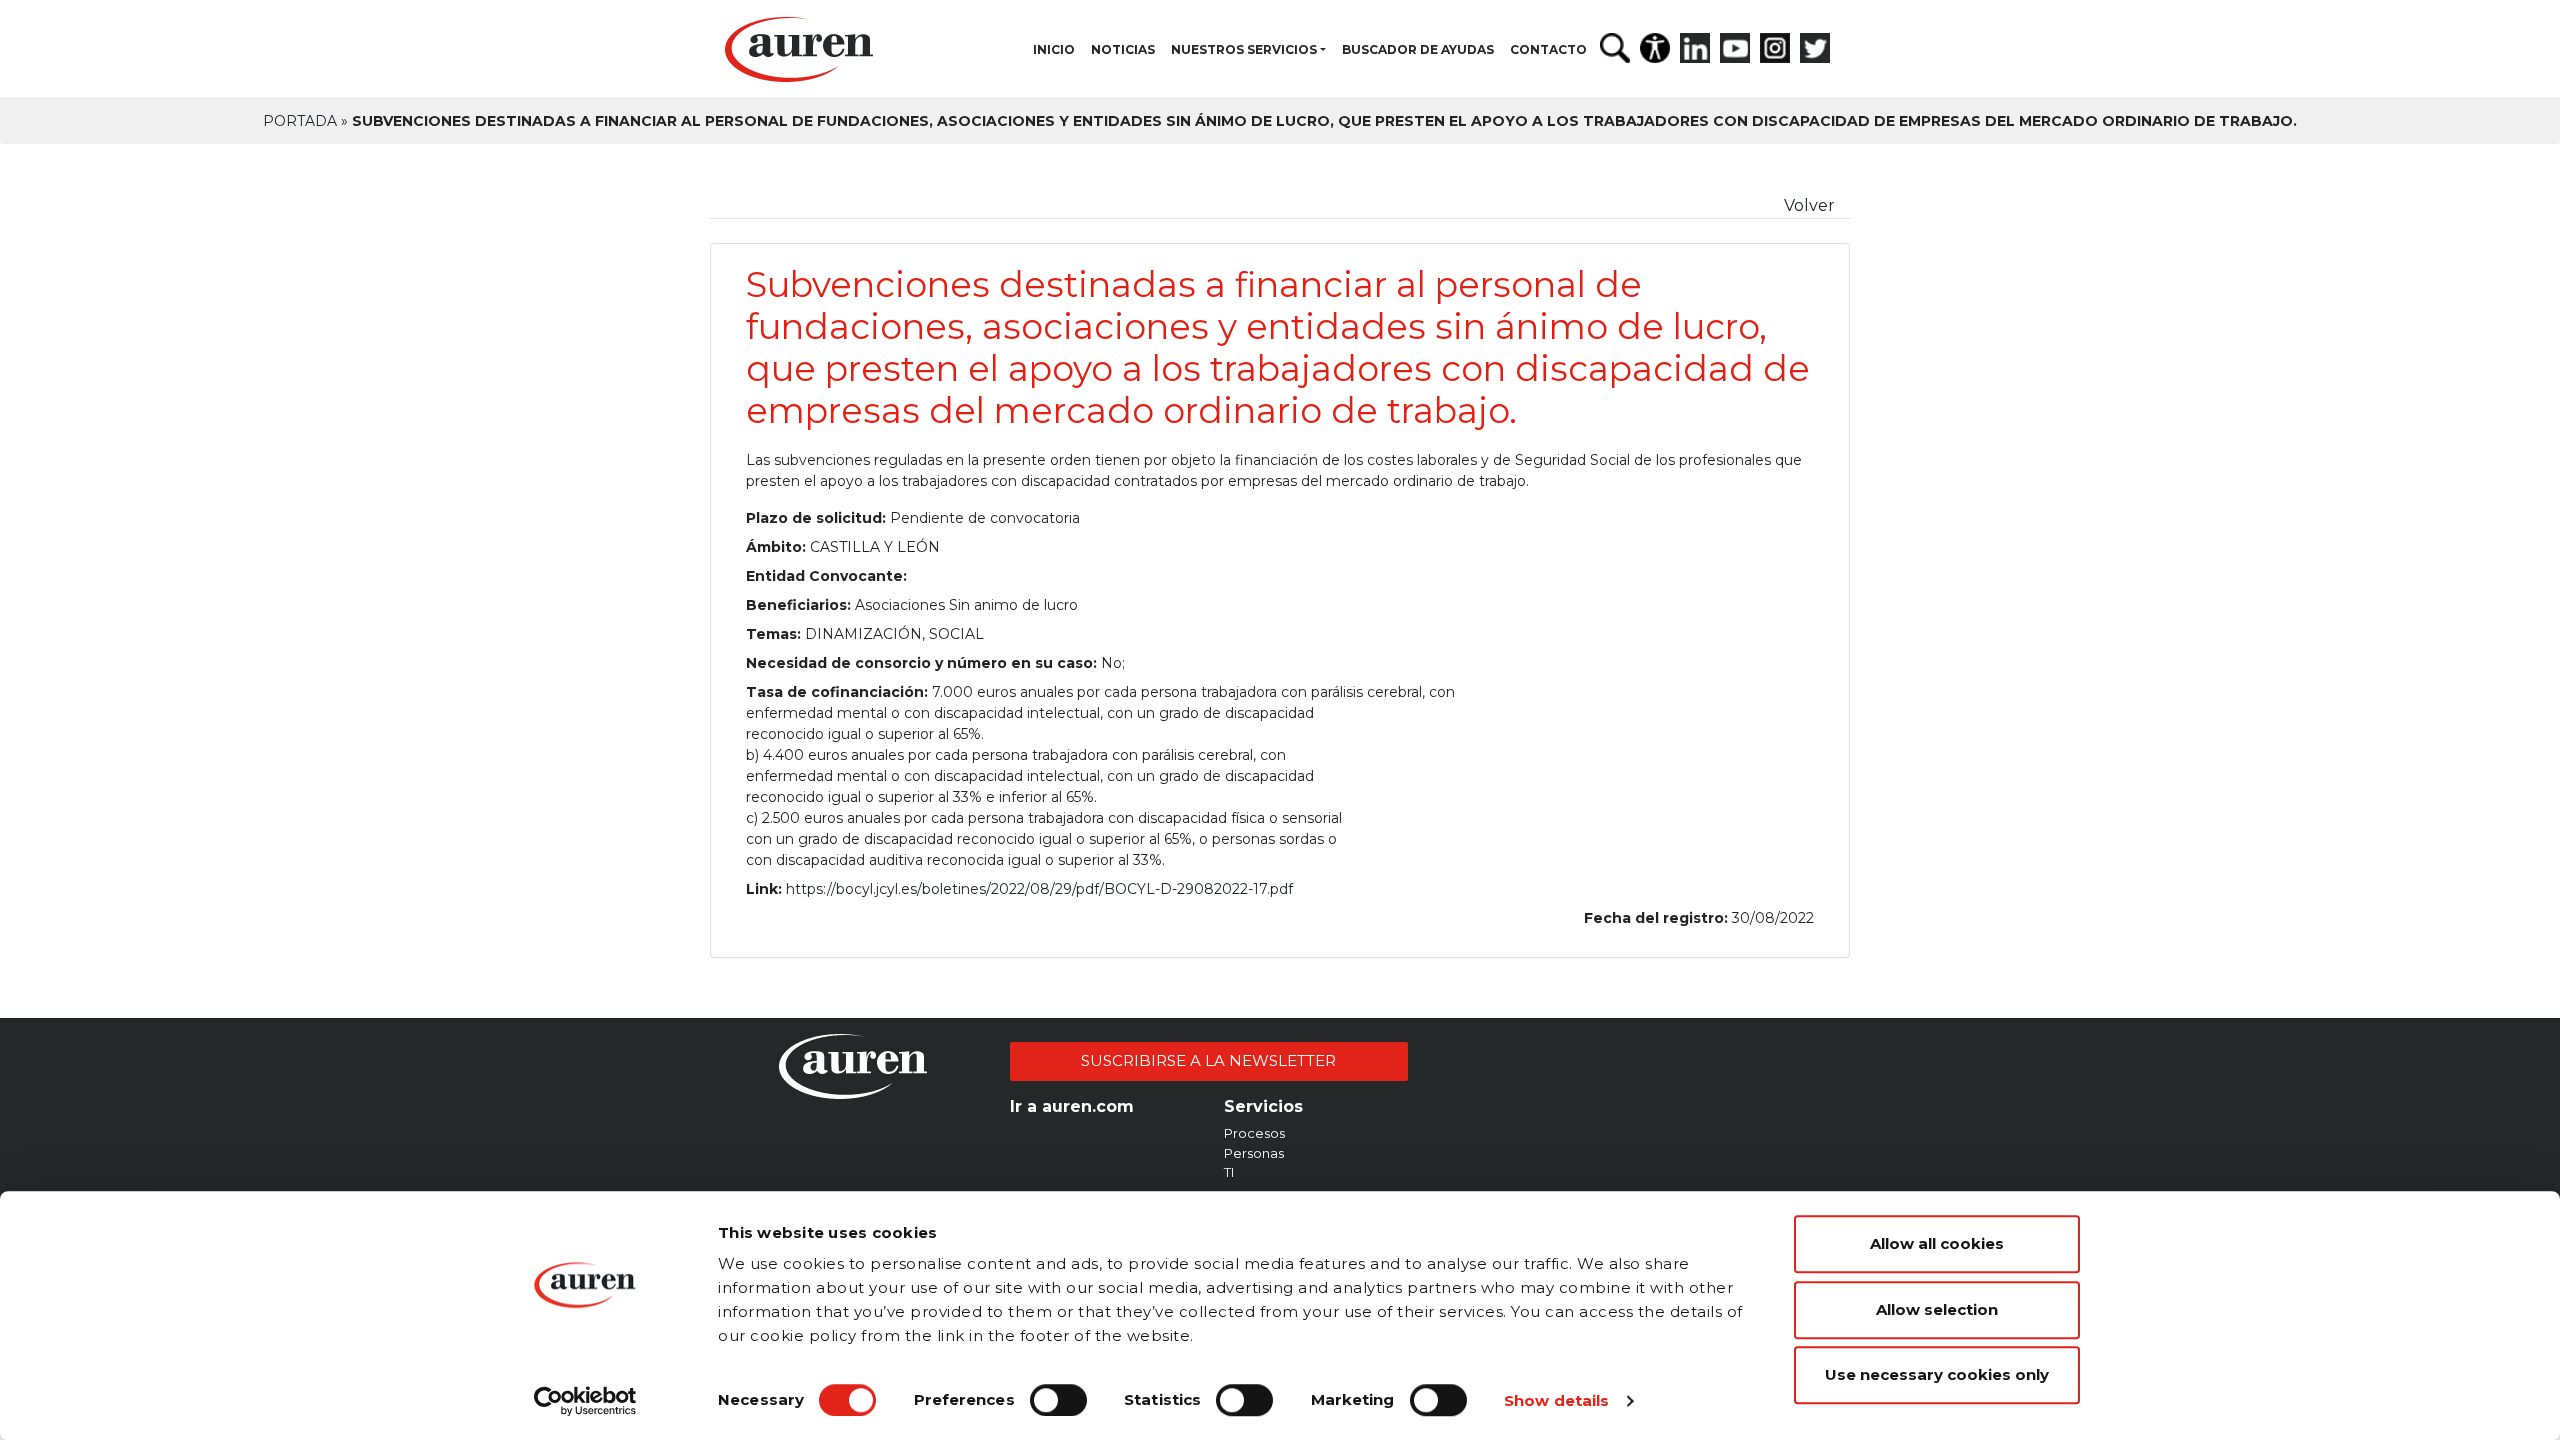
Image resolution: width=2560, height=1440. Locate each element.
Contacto (1548, 49)
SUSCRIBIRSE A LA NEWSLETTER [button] (1208, 1060)
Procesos (1254, 1133)
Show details (1556, 1400)
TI (1229, 1172)
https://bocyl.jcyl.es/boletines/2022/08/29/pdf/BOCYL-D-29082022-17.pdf (1039, 889)
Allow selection (1937, 1309)
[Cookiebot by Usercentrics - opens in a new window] (585, 1401)
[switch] (1058, 1400)
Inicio (1054, 49)
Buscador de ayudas (1418, 49)
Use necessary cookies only (1937, 1374)
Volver (1809, 205)
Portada (300, 121)
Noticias (1123, 49)
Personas (1254, 1153)
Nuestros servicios (1244, 49)
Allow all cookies (1937, 1243)
